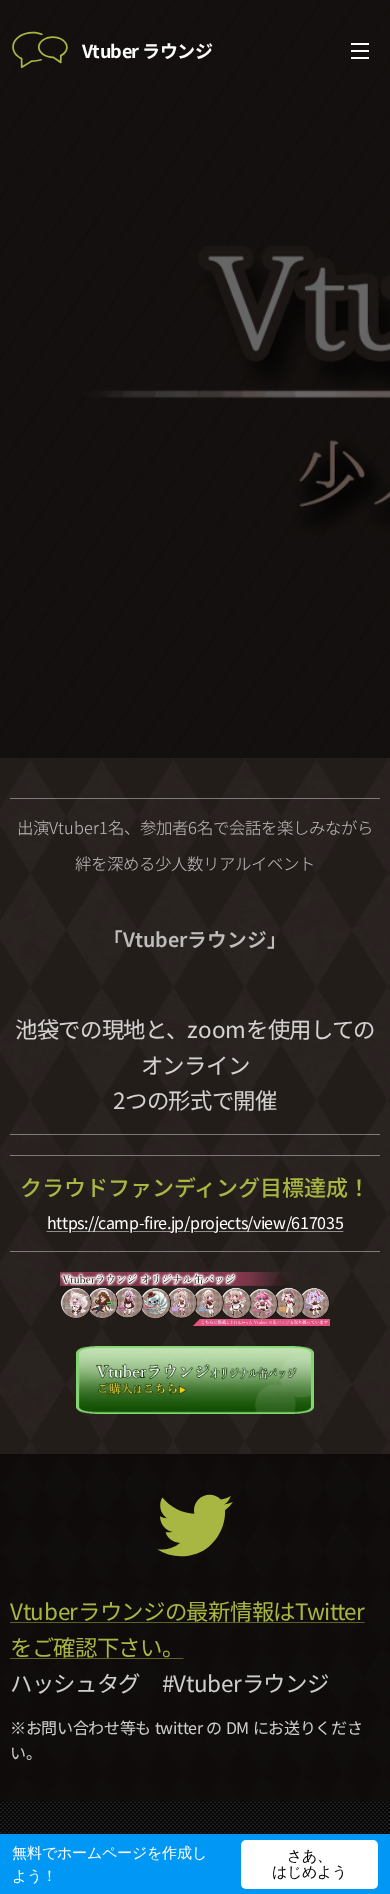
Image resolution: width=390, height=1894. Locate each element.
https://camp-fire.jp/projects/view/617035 (195, 1222)
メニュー (360, 50)
